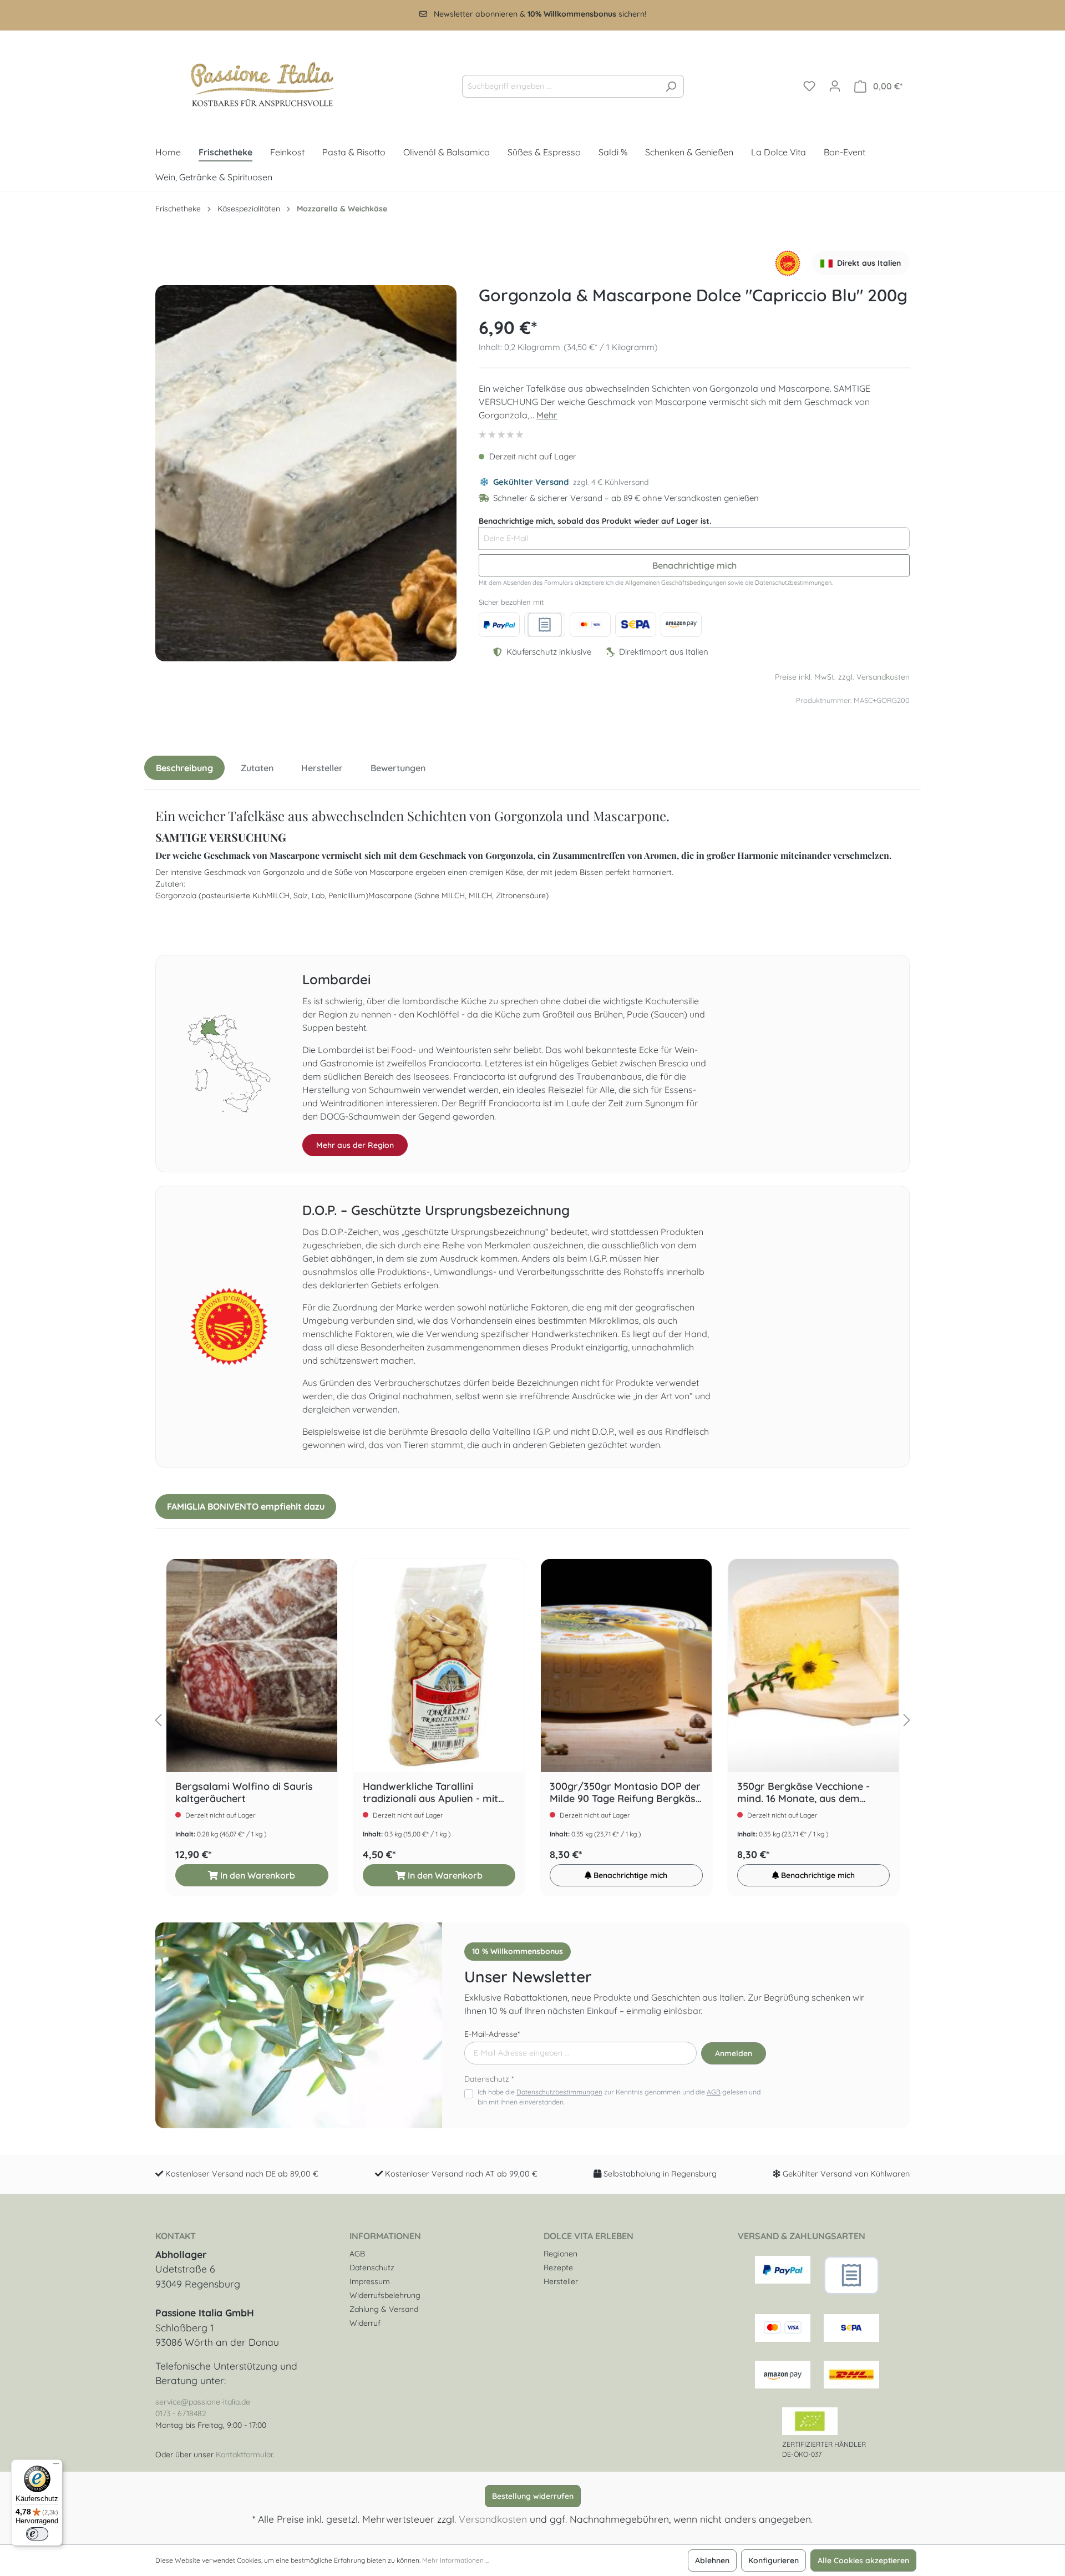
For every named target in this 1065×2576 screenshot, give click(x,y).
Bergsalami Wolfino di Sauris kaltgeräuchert (244, 1793)
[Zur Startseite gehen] (252, 84)
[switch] (37, 2534)
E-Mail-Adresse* (492, 2034)
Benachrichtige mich (694, 565)
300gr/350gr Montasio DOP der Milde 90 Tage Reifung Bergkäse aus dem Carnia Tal (625, 1793)
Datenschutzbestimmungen (793, 583)
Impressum (370, 2281)
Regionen (561, 2254)
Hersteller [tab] (322, 768)
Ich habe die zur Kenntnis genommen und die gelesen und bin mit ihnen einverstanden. (619, 2097)
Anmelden (734, 2053)
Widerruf (365, 2323)
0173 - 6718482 (181, 2413)
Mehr (547, 415)
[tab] (184, 768)
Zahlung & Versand (384, 2309)
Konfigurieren (774, 2560)
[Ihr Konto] (835, 86)
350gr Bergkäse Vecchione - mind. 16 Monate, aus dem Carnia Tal (803, 1793)
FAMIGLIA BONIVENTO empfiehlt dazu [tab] (246, 1506)
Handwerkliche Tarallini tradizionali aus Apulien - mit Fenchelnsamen (430, 1793)
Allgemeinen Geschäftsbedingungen (676, 583)
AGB (714, 2092)
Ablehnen (712, 2560)
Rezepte (558, 2268)
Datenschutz (372, 2268)
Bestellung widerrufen (533, 2496)
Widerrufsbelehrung (385, 2295)
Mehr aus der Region (355, 1145)
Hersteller (561, 2281)
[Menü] (56, 2466)
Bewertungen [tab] (398, 768)
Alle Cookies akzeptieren (863, 2560)
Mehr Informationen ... (455, 2560)
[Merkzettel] (809, 86)
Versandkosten (493, 2519)
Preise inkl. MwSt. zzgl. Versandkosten (842, 677)
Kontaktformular (244, 2454)
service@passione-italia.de (203, 2402)
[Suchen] (671, 86)
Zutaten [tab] (257, 768)
